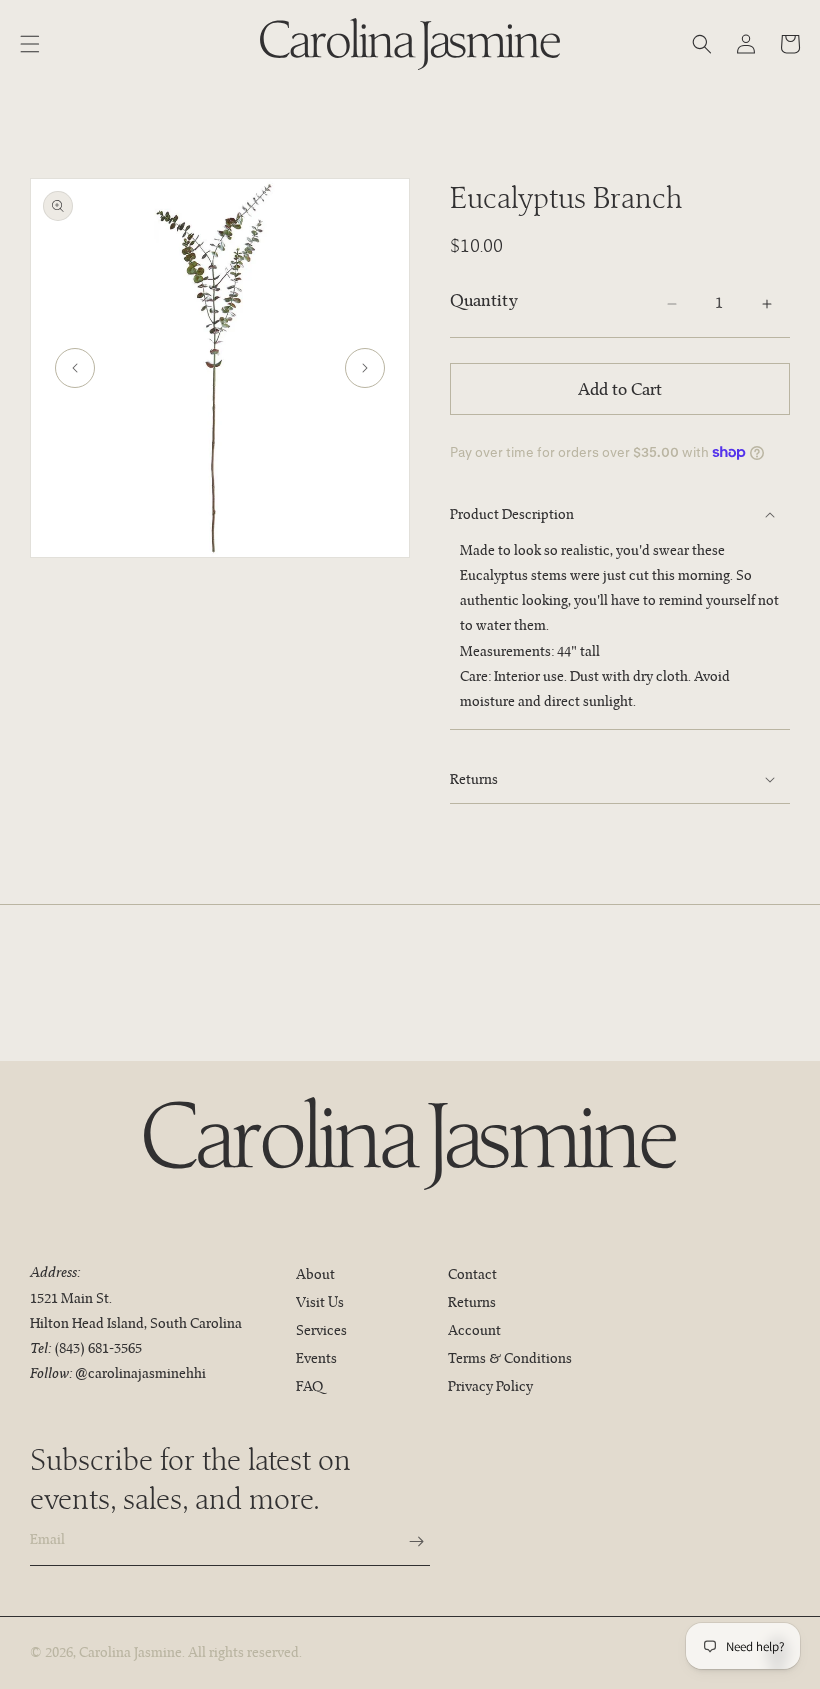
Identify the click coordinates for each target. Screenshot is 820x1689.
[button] (30, 44)
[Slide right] (365, 368)
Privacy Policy (490, 1386)
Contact (472, 1274)
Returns (472, 1302)
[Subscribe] (407, 1541)
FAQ (309, 1386)
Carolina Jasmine (130, 1652)
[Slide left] (75, 368)
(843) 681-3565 (98, 1348)
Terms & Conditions (510, 1358)
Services (321, 1330)
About (315, 1274)
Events (316, 1358)
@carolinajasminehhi (140, 1373)
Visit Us (320, 1302)
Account (474, 1330)
